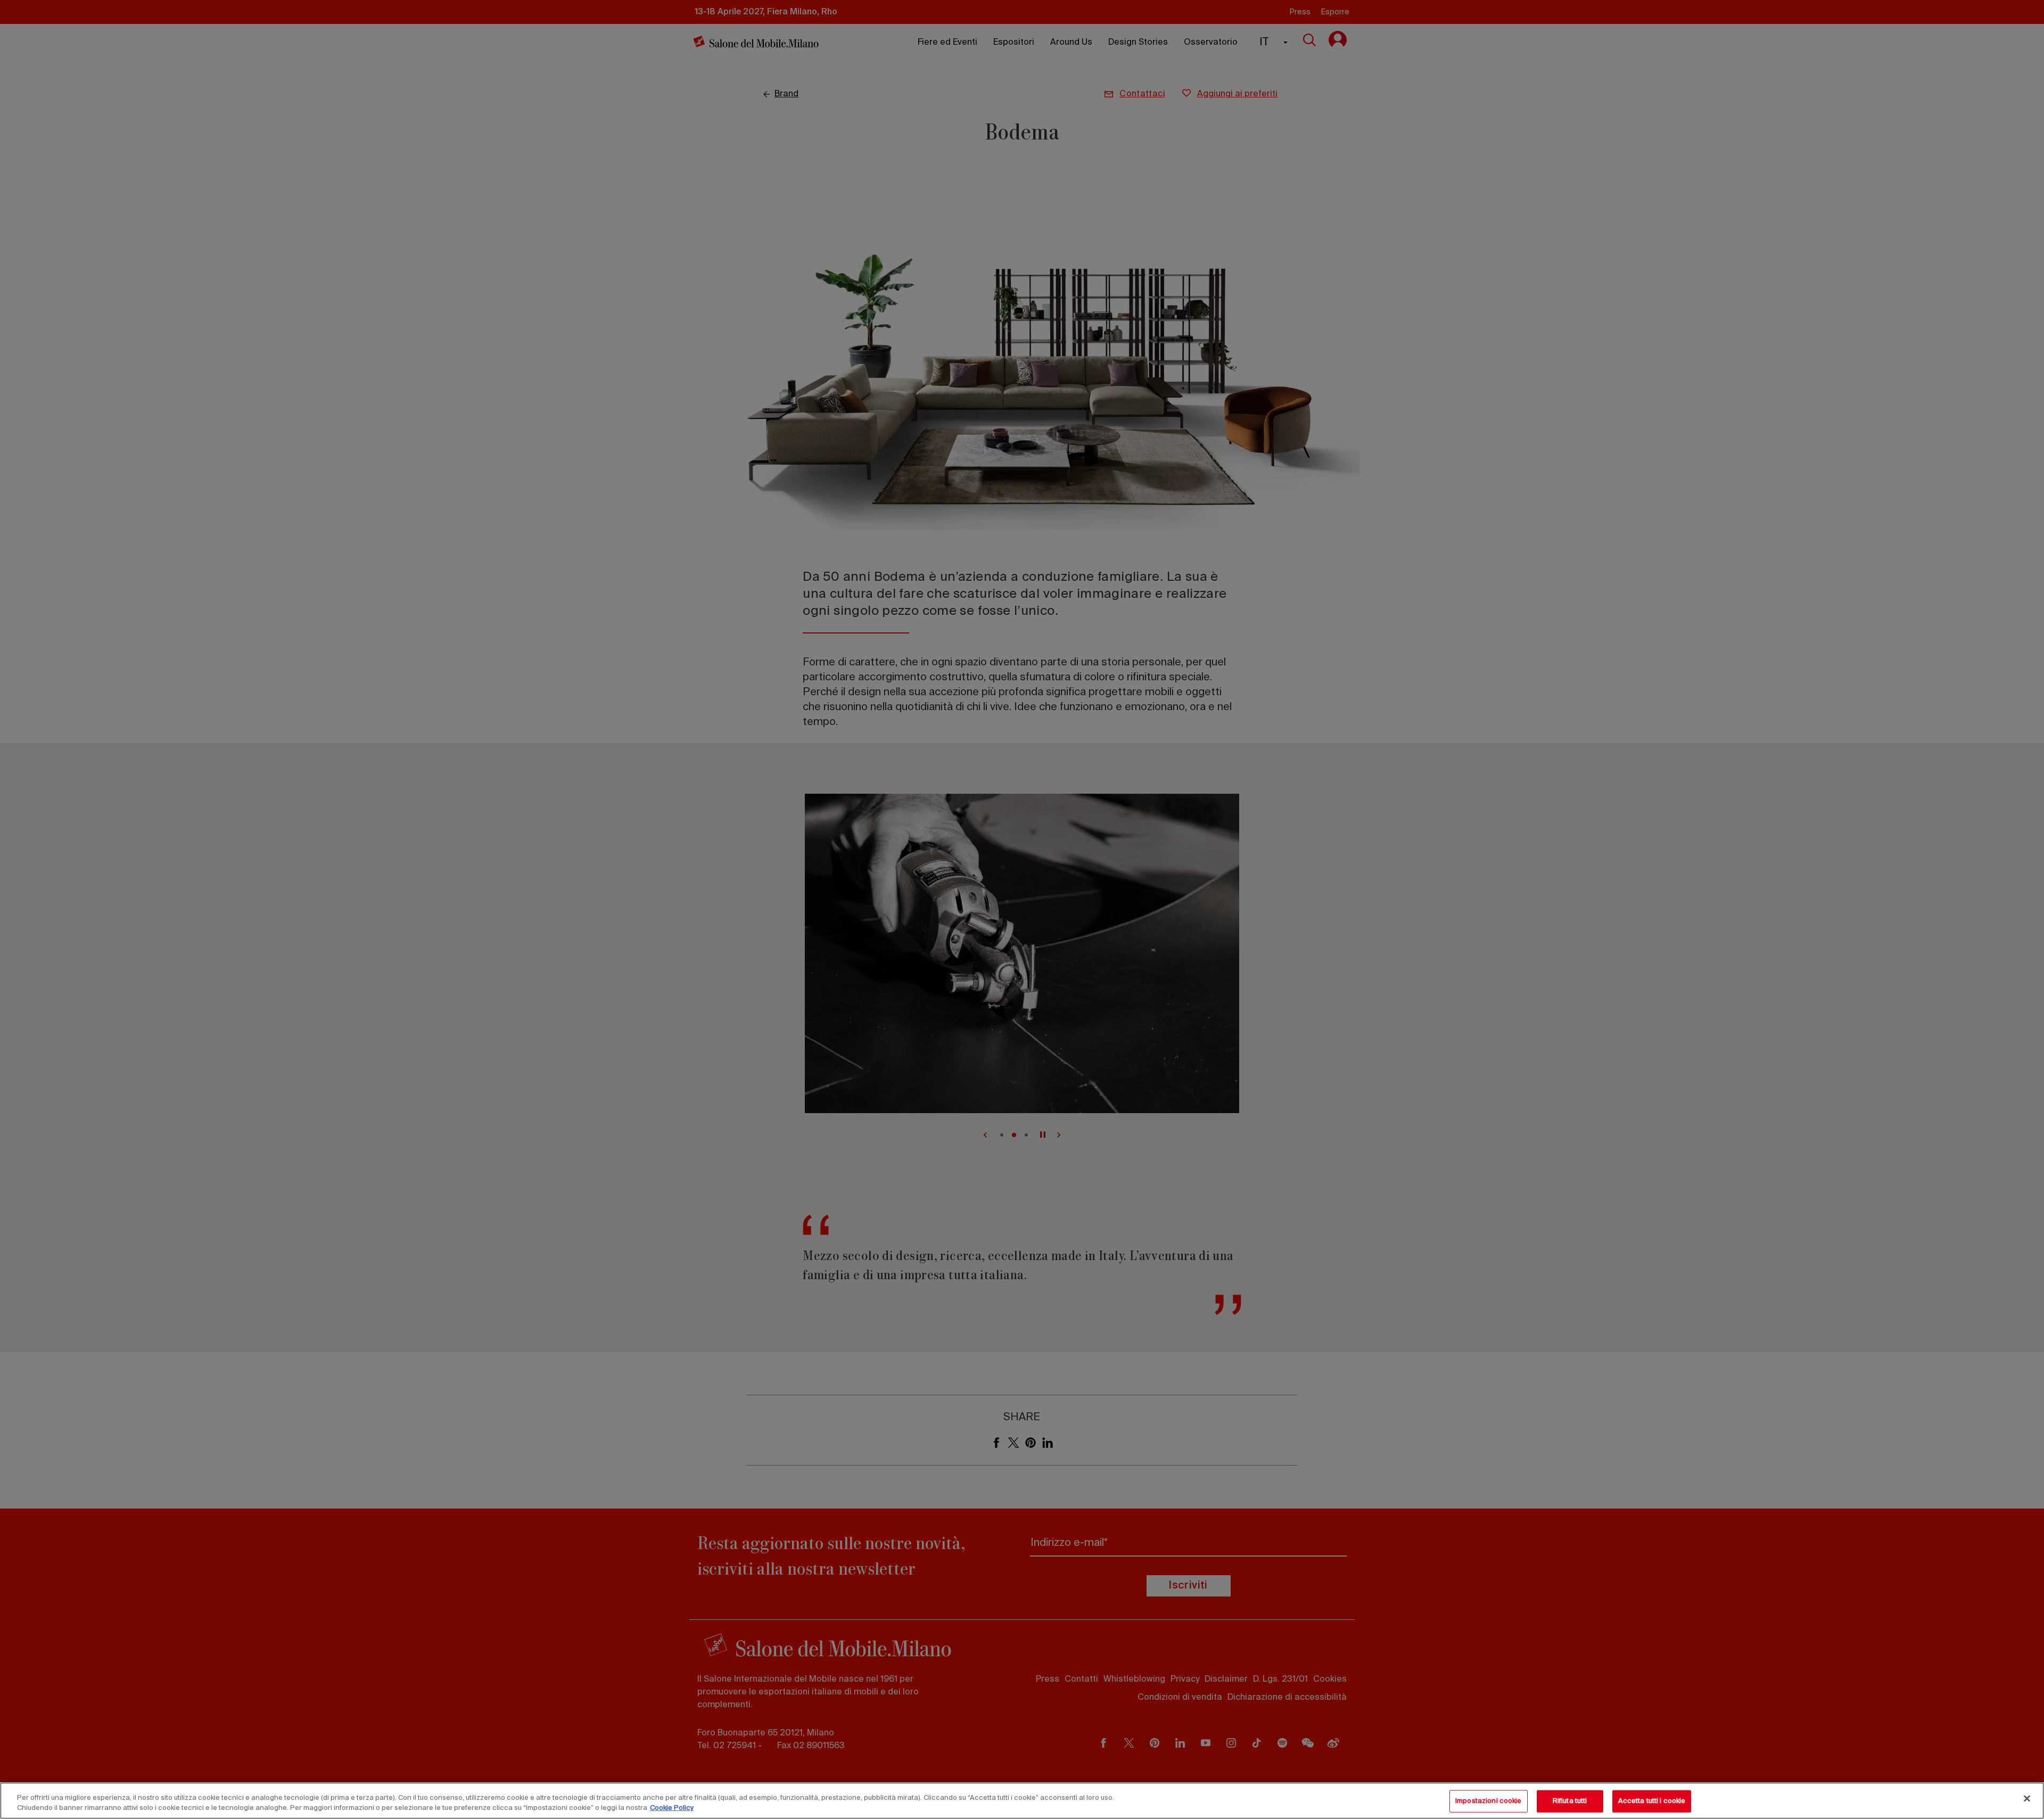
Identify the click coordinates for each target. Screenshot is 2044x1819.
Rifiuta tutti (1570, 1801)
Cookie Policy (672, 1808)
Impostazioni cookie (1488, 1801)
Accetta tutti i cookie (1652, 1801)
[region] (1022, 1801)
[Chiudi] (2027, 1799)
